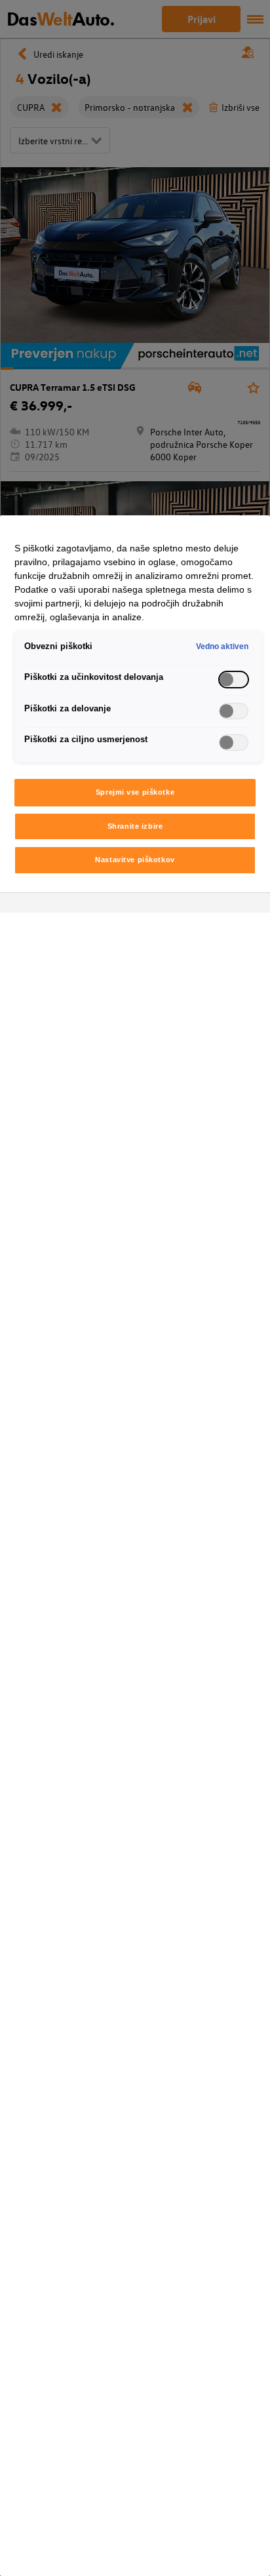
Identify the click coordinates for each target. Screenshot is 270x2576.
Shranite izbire (135, 826)
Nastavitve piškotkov (135, 860)
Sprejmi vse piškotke (135, 792)
